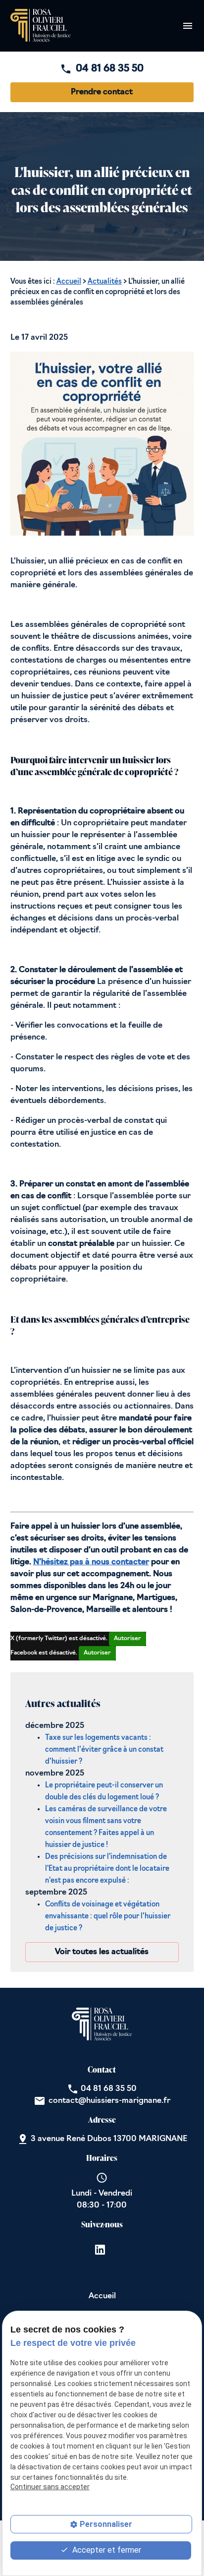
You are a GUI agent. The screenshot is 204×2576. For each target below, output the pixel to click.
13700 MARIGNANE (109, 2139)
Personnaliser (106, 2524)
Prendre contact (102, 92)
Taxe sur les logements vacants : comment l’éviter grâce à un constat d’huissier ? (104, 1750)
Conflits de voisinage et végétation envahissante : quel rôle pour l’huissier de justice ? (108, 1917)
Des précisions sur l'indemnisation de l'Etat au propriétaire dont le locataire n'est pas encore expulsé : (107, 1869)
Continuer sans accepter (50, 2487)
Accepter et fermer (106, 2550)
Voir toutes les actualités (102, 1952)
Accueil (69, 282)
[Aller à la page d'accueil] (41, 26)
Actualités (105, 282)
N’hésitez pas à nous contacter (91, 1562)
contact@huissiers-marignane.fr (109, 2101)
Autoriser (127, 1639)
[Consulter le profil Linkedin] (100, 2250)
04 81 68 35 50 (110, 69)
